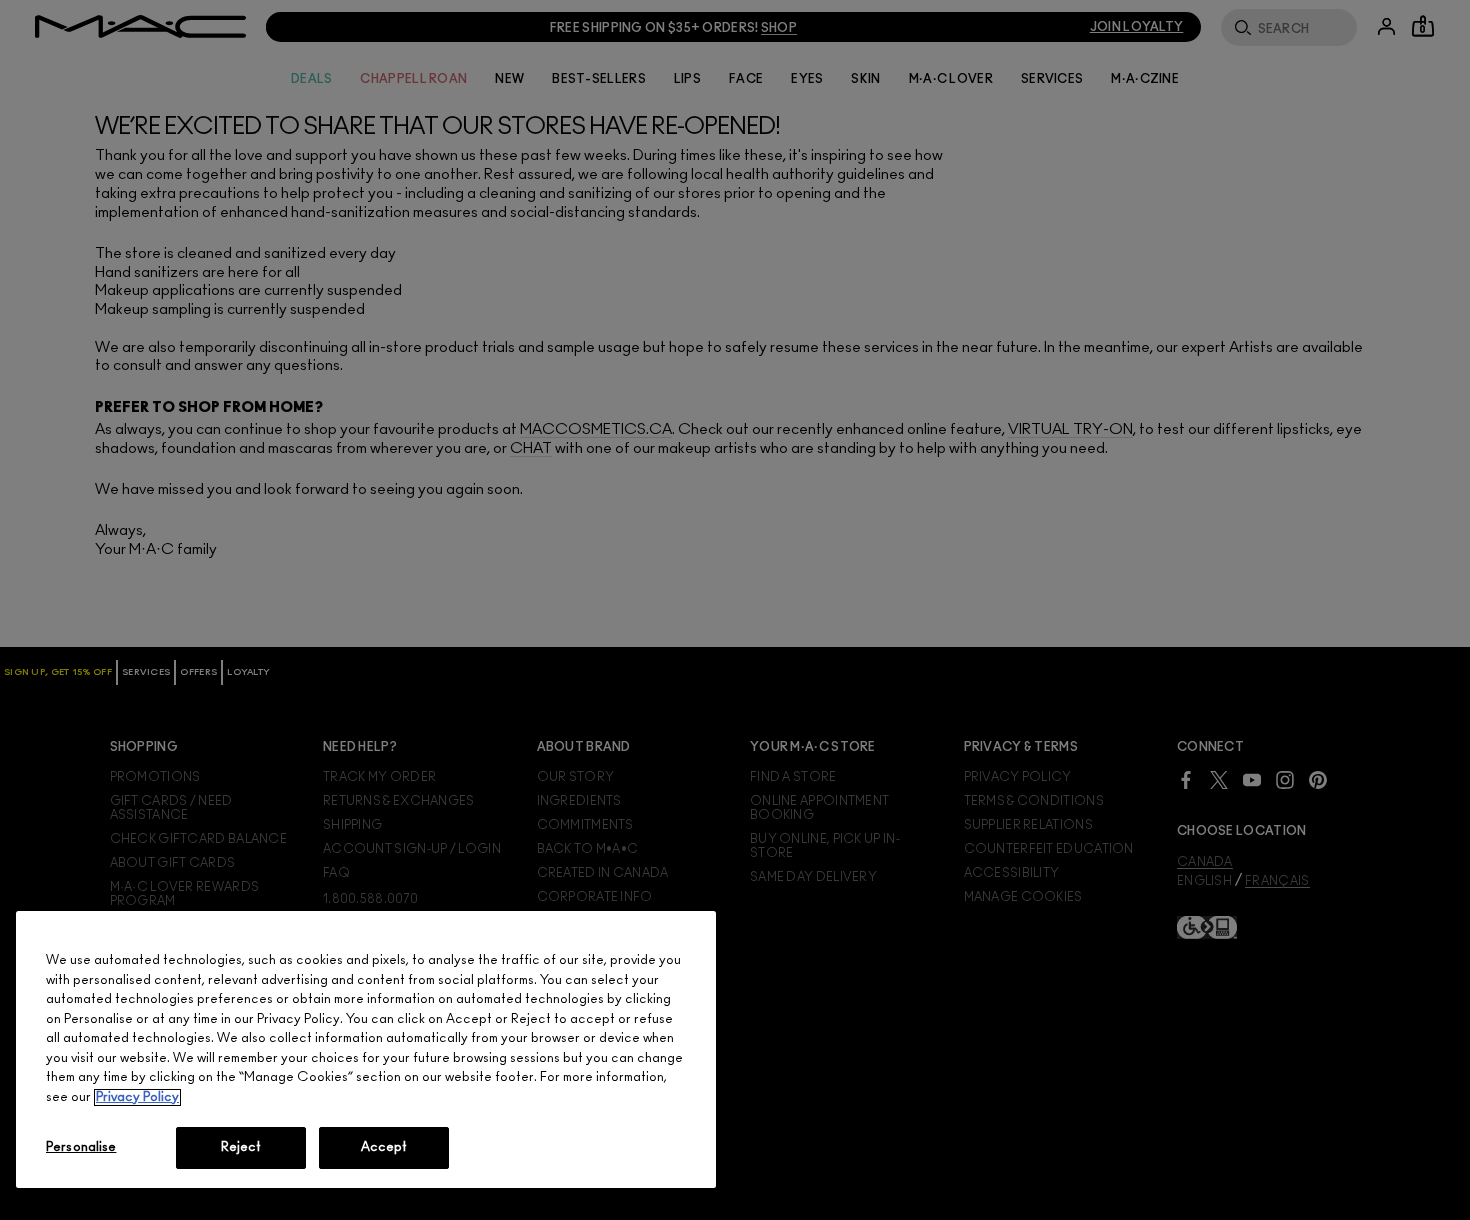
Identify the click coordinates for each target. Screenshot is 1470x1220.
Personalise (81, 1147)
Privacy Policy (137, 1097)
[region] (366, 1049)
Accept (384, 1147)
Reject (241, 1147)
